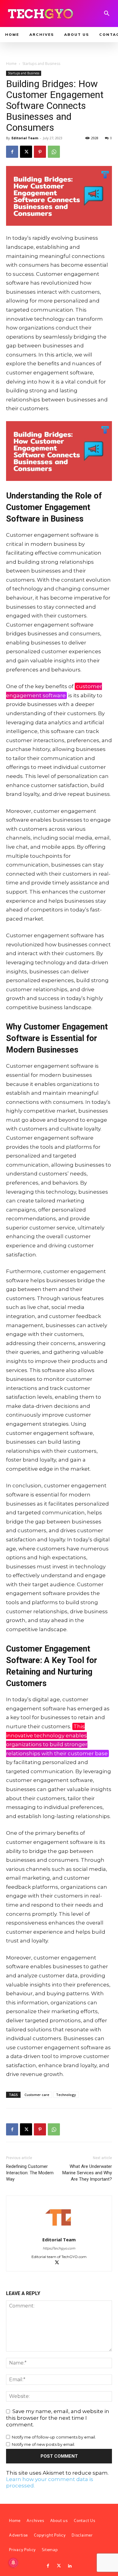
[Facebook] (12, 152)
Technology (66, 2095)
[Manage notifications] (13, 2563)
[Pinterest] (40, 152)
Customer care (37, 2095)
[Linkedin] (70, 2566)
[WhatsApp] (54, 152)
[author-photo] (59, 2231)
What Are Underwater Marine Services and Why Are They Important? (87, 2173)
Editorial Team (25, 138)
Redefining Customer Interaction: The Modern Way (30, 2173)
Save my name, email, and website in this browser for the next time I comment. (58, 2418)
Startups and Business (41, 64)
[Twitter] (59, 2566)
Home (11, 64)
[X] (26, 152)
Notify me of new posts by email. (43, 2444)
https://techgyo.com (59, 2248)
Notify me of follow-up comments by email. (54, 2437)
